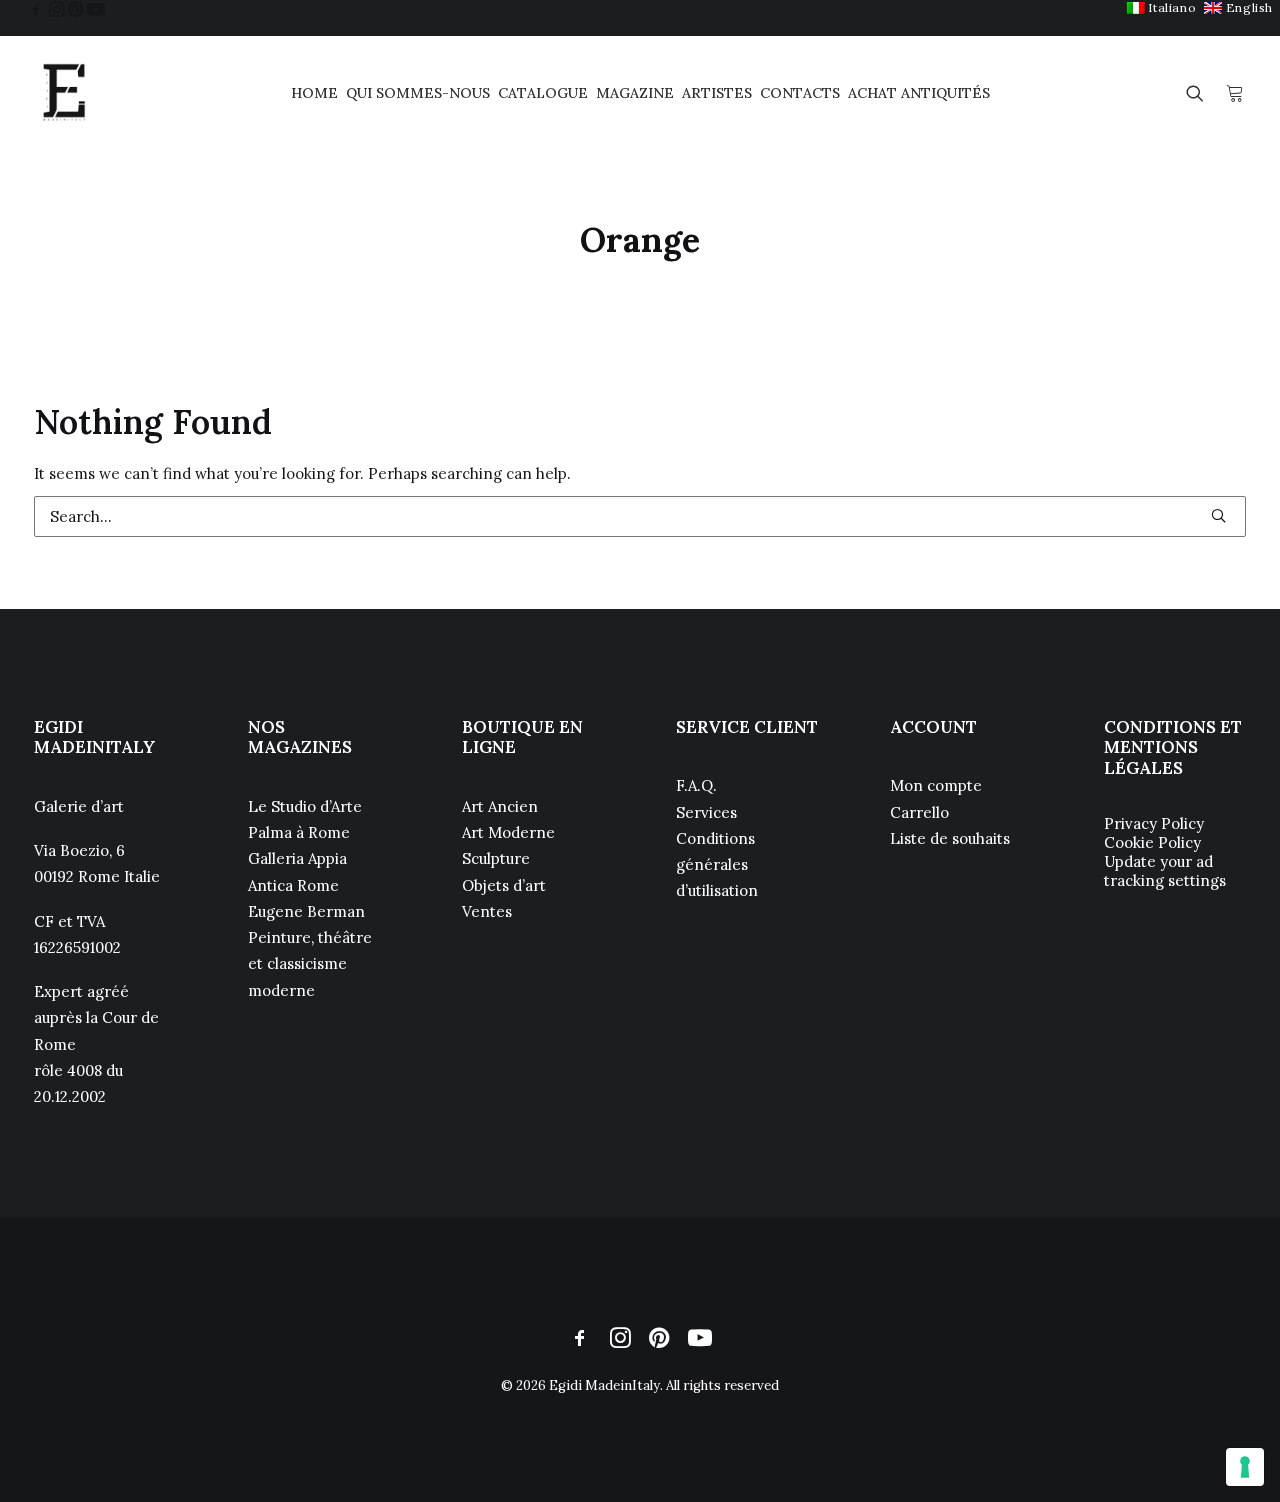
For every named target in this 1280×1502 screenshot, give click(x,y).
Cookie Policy (1152, 842)
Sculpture (496, 858)
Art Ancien (500, 806)
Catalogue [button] (543, 93)
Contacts (800, 93)
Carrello (919, 812)
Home (314, 93)
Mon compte (936, 785)
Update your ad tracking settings (1165, 871)
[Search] (640, 516)
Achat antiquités (919, 93)
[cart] (1235, 93)
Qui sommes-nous (418, 93)
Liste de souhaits (950, 838)
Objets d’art (504, 885)
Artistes (717, 93)
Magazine (635, 93)
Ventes (487, 911)
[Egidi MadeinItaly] (64, 93)
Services (706, 812)
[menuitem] (1161, 7)
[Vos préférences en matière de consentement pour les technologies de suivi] (1245, 1467)
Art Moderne (508, 832)
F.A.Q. (696, 785)
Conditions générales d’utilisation (717, 865)
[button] (36, 9)
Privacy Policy (1154, 823)
